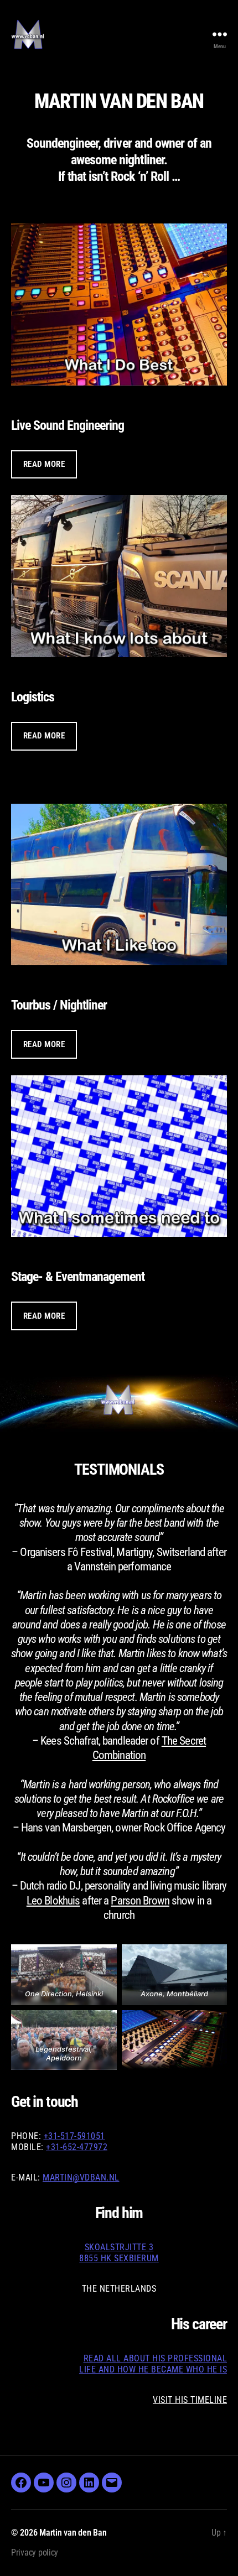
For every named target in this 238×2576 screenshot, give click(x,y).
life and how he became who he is (153, 2369)
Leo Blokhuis (53, 1901)
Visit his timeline (190, 2400)
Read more (44, 464)
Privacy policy (35, 2552)
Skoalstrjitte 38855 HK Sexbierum (119, 2253)
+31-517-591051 (74, 2136)
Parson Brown (140, 1901)
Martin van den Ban (73, 2533)
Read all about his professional (156, 2358)
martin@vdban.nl (81, 2177)
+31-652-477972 (77, 2147)
